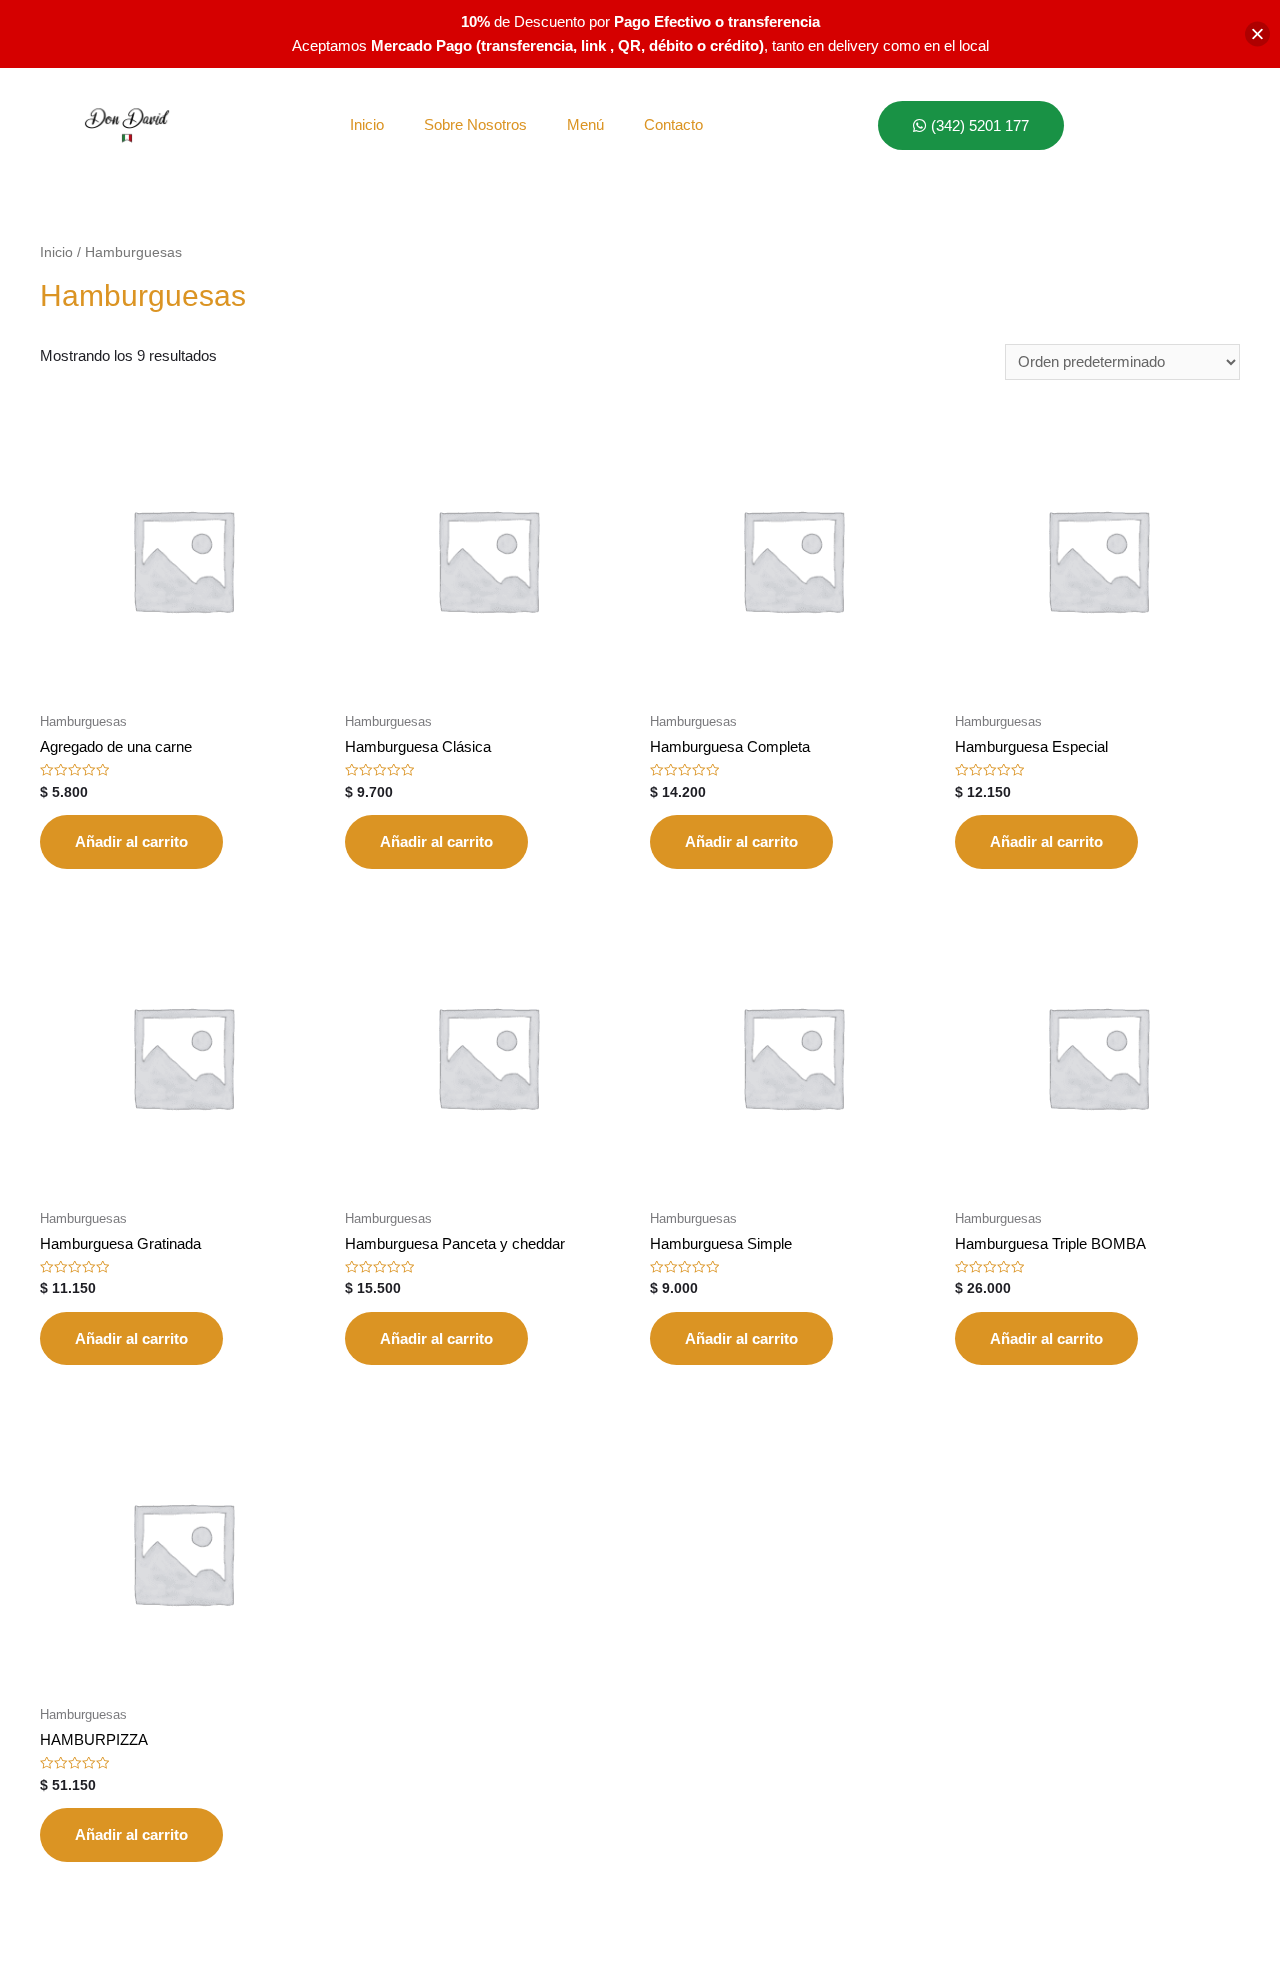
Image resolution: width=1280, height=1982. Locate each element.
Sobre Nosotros (475, 124)
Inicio (367, 124)
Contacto (673, 124)
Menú (585, 124)
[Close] (1257, 34)
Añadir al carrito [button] (131, 841)
